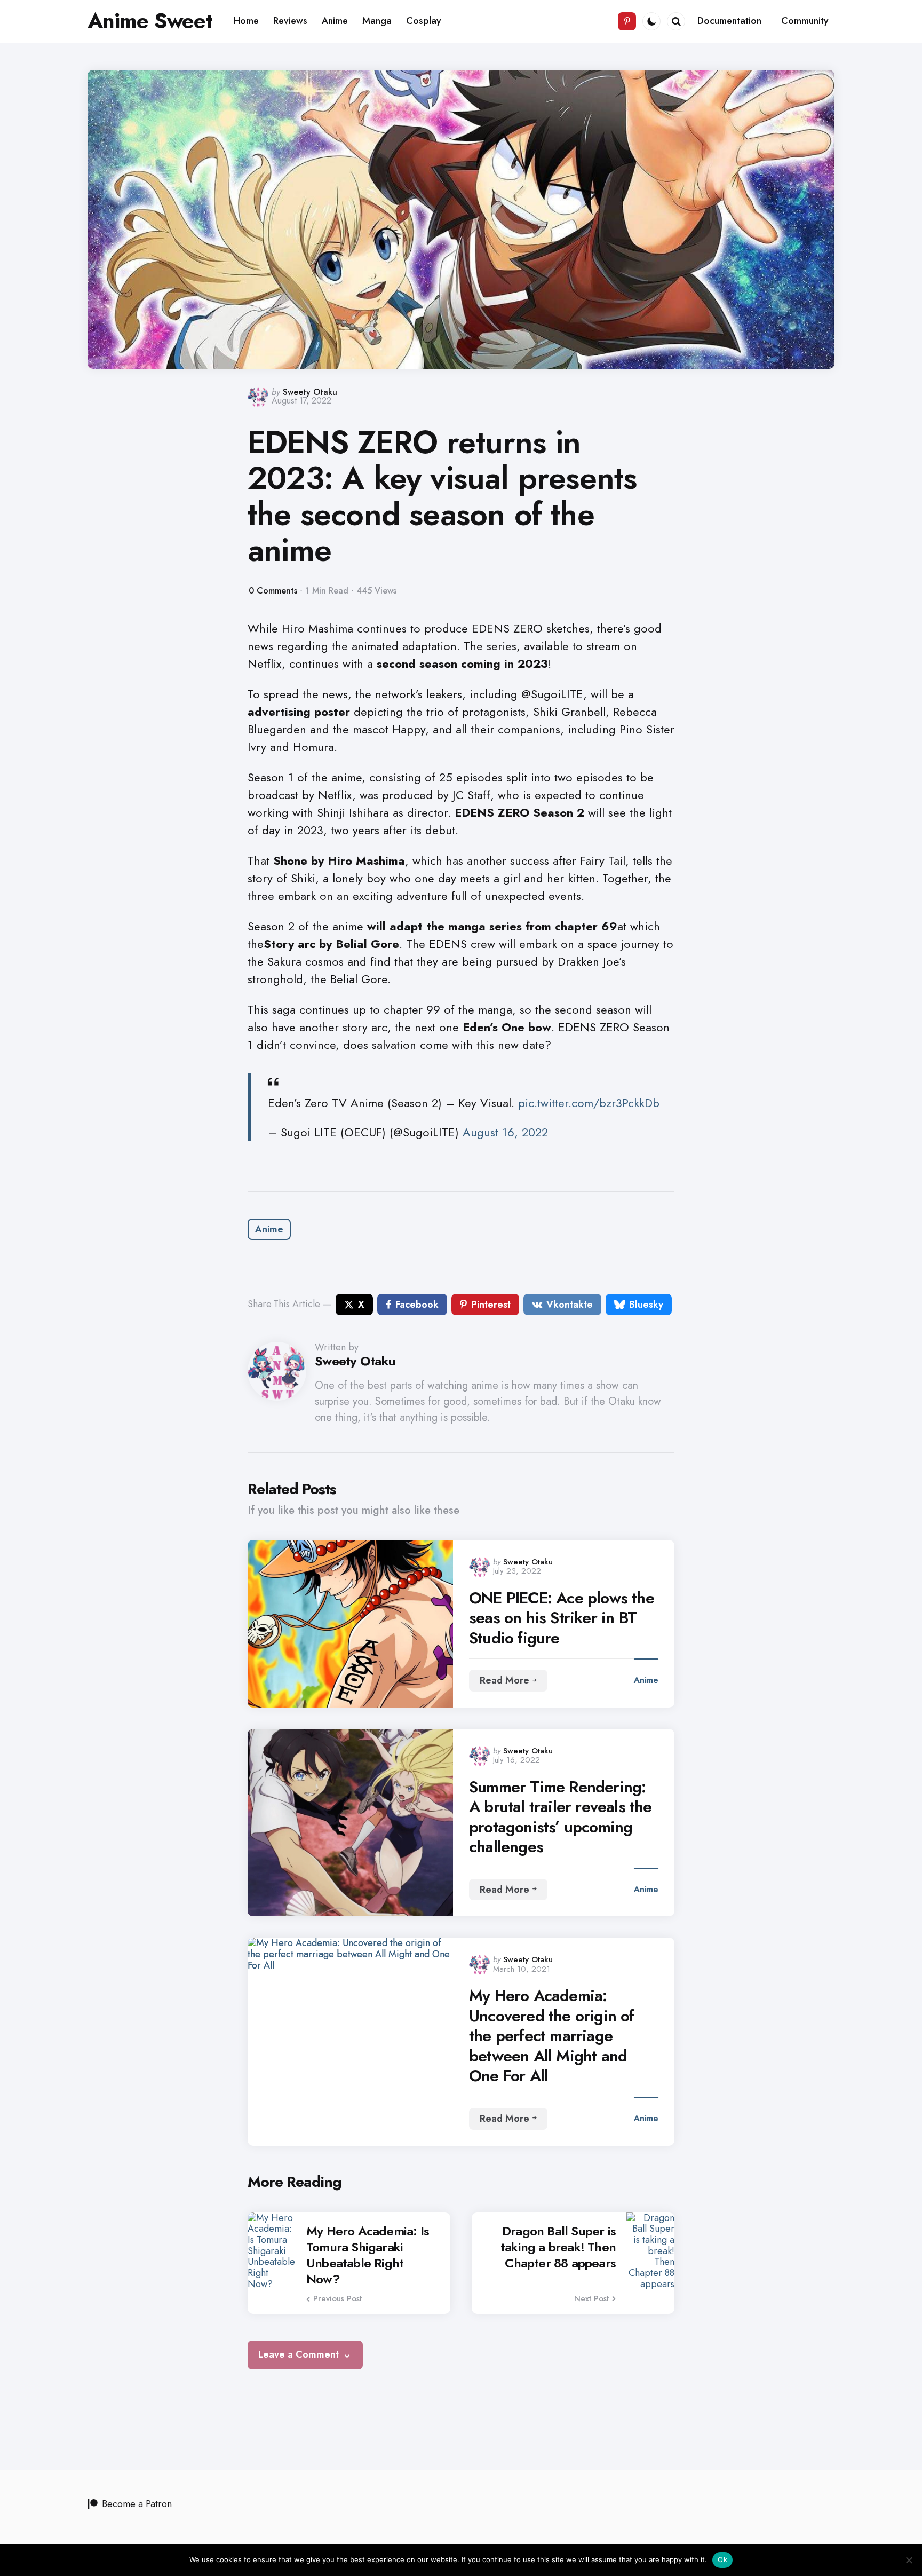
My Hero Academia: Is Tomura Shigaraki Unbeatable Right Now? (368, 2255)
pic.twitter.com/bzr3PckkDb (589, 1103)
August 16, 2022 (505, 1132)
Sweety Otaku (310, 392)
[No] (909, 2560)
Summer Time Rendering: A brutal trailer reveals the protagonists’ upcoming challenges (561, 1817)
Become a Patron (137, 2504)
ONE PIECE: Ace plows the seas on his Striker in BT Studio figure (562, 1618)
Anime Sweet (150, 21)
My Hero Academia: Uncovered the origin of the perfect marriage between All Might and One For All (552, 2036)
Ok (722, 2559)
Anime (269, 1229)
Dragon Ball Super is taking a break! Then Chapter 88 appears (558, 2247)
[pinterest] (627, 21)
